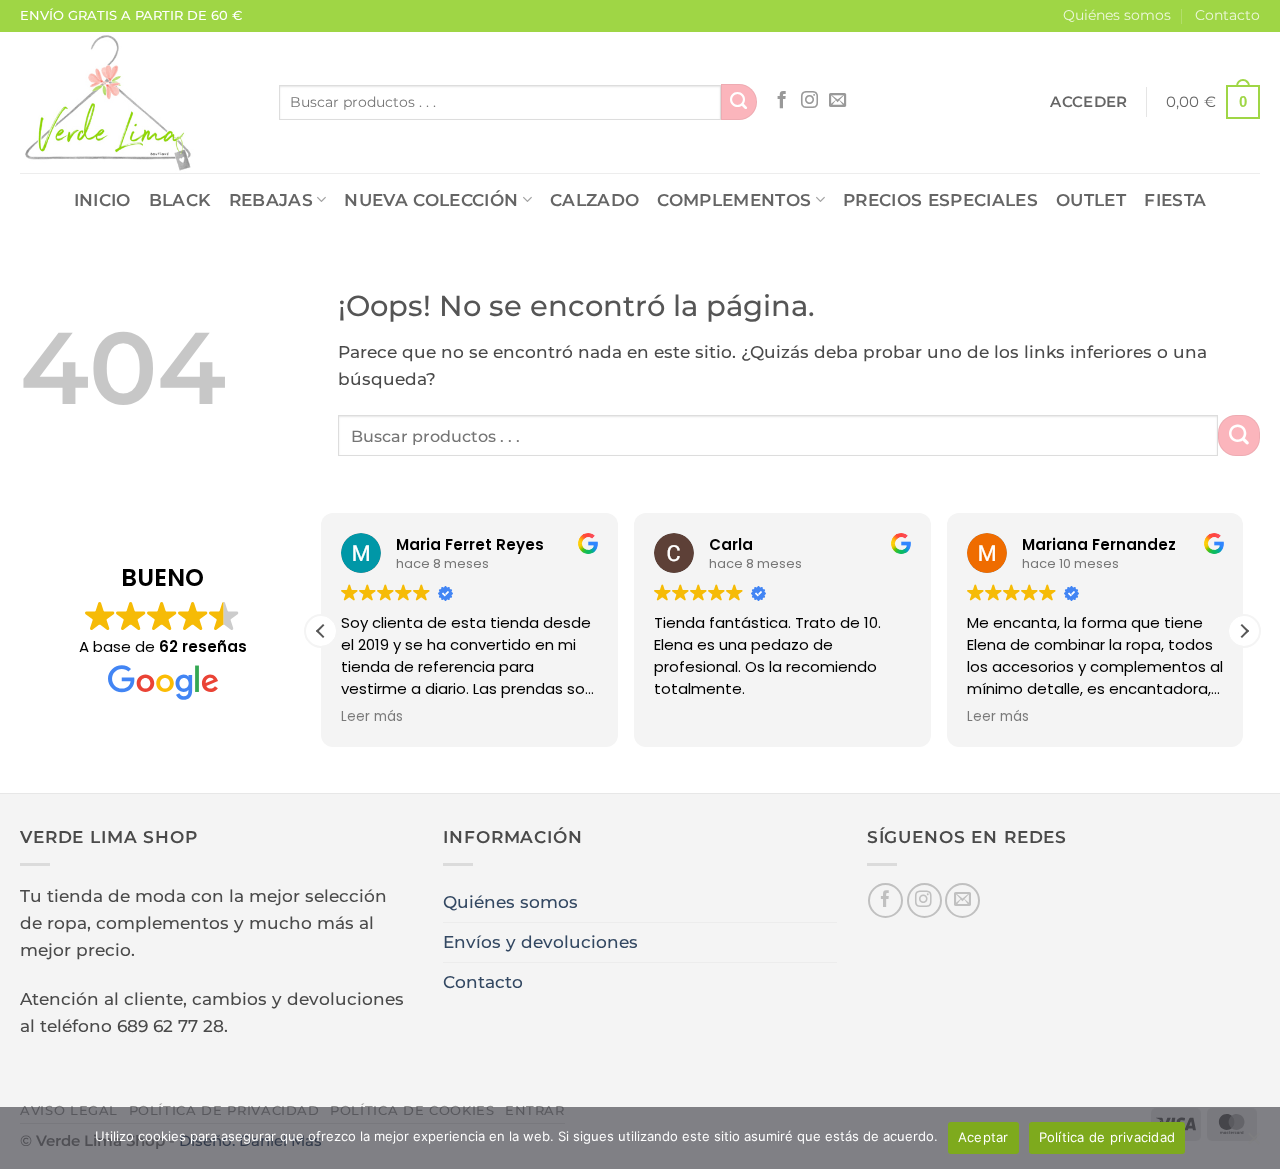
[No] (1253, 1144)
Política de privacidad (1107, 1137)
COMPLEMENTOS (734, 200)
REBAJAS (271, 200)
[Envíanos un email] (837, 101)
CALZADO (594, 200)
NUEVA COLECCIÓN (431, 200)
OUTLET (1091, 200)
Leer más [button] (372, 717)
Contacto (1227, 15)
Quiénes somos (1117, 15)
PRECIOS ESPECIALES (940, 200)
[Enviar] (739, 102)
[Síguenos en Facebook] (781, 101)
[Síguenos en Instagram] (809, 101)
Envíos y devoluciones (540, 942)
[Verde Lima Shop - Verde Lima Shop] (134, 102)
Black (180, 200)
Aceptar (983, 1137)
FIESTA (1175, 200)
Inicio (102, 200)
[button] (1088, 102)
